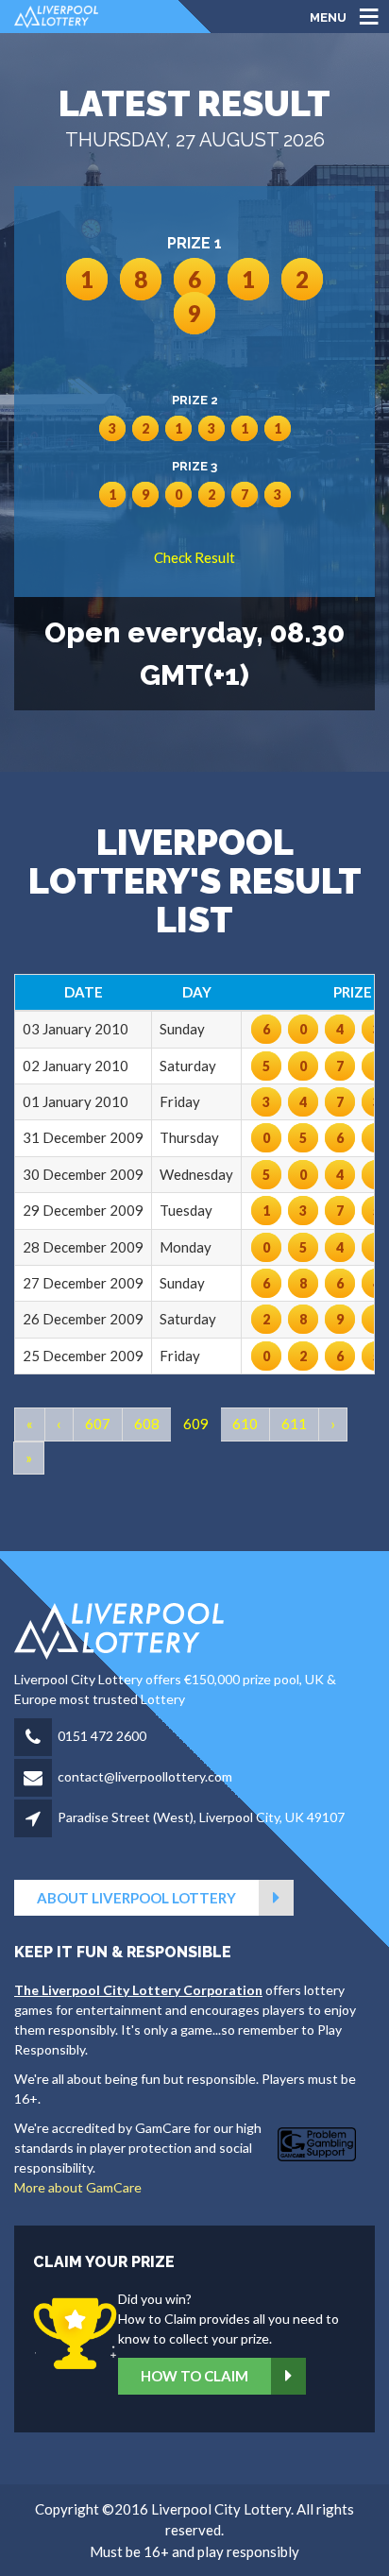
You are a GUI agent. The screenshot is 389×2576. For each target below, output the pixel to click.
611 (294, 1424)
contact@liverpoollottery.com (145, 1776)
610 (245, 1424)
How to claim (194, 2376)
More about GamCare (78, 2187)
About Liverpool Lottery (136, 1898)
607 (98, 1424)
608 (147, 1424)
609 (196, 1424)
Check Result (194, 557)
